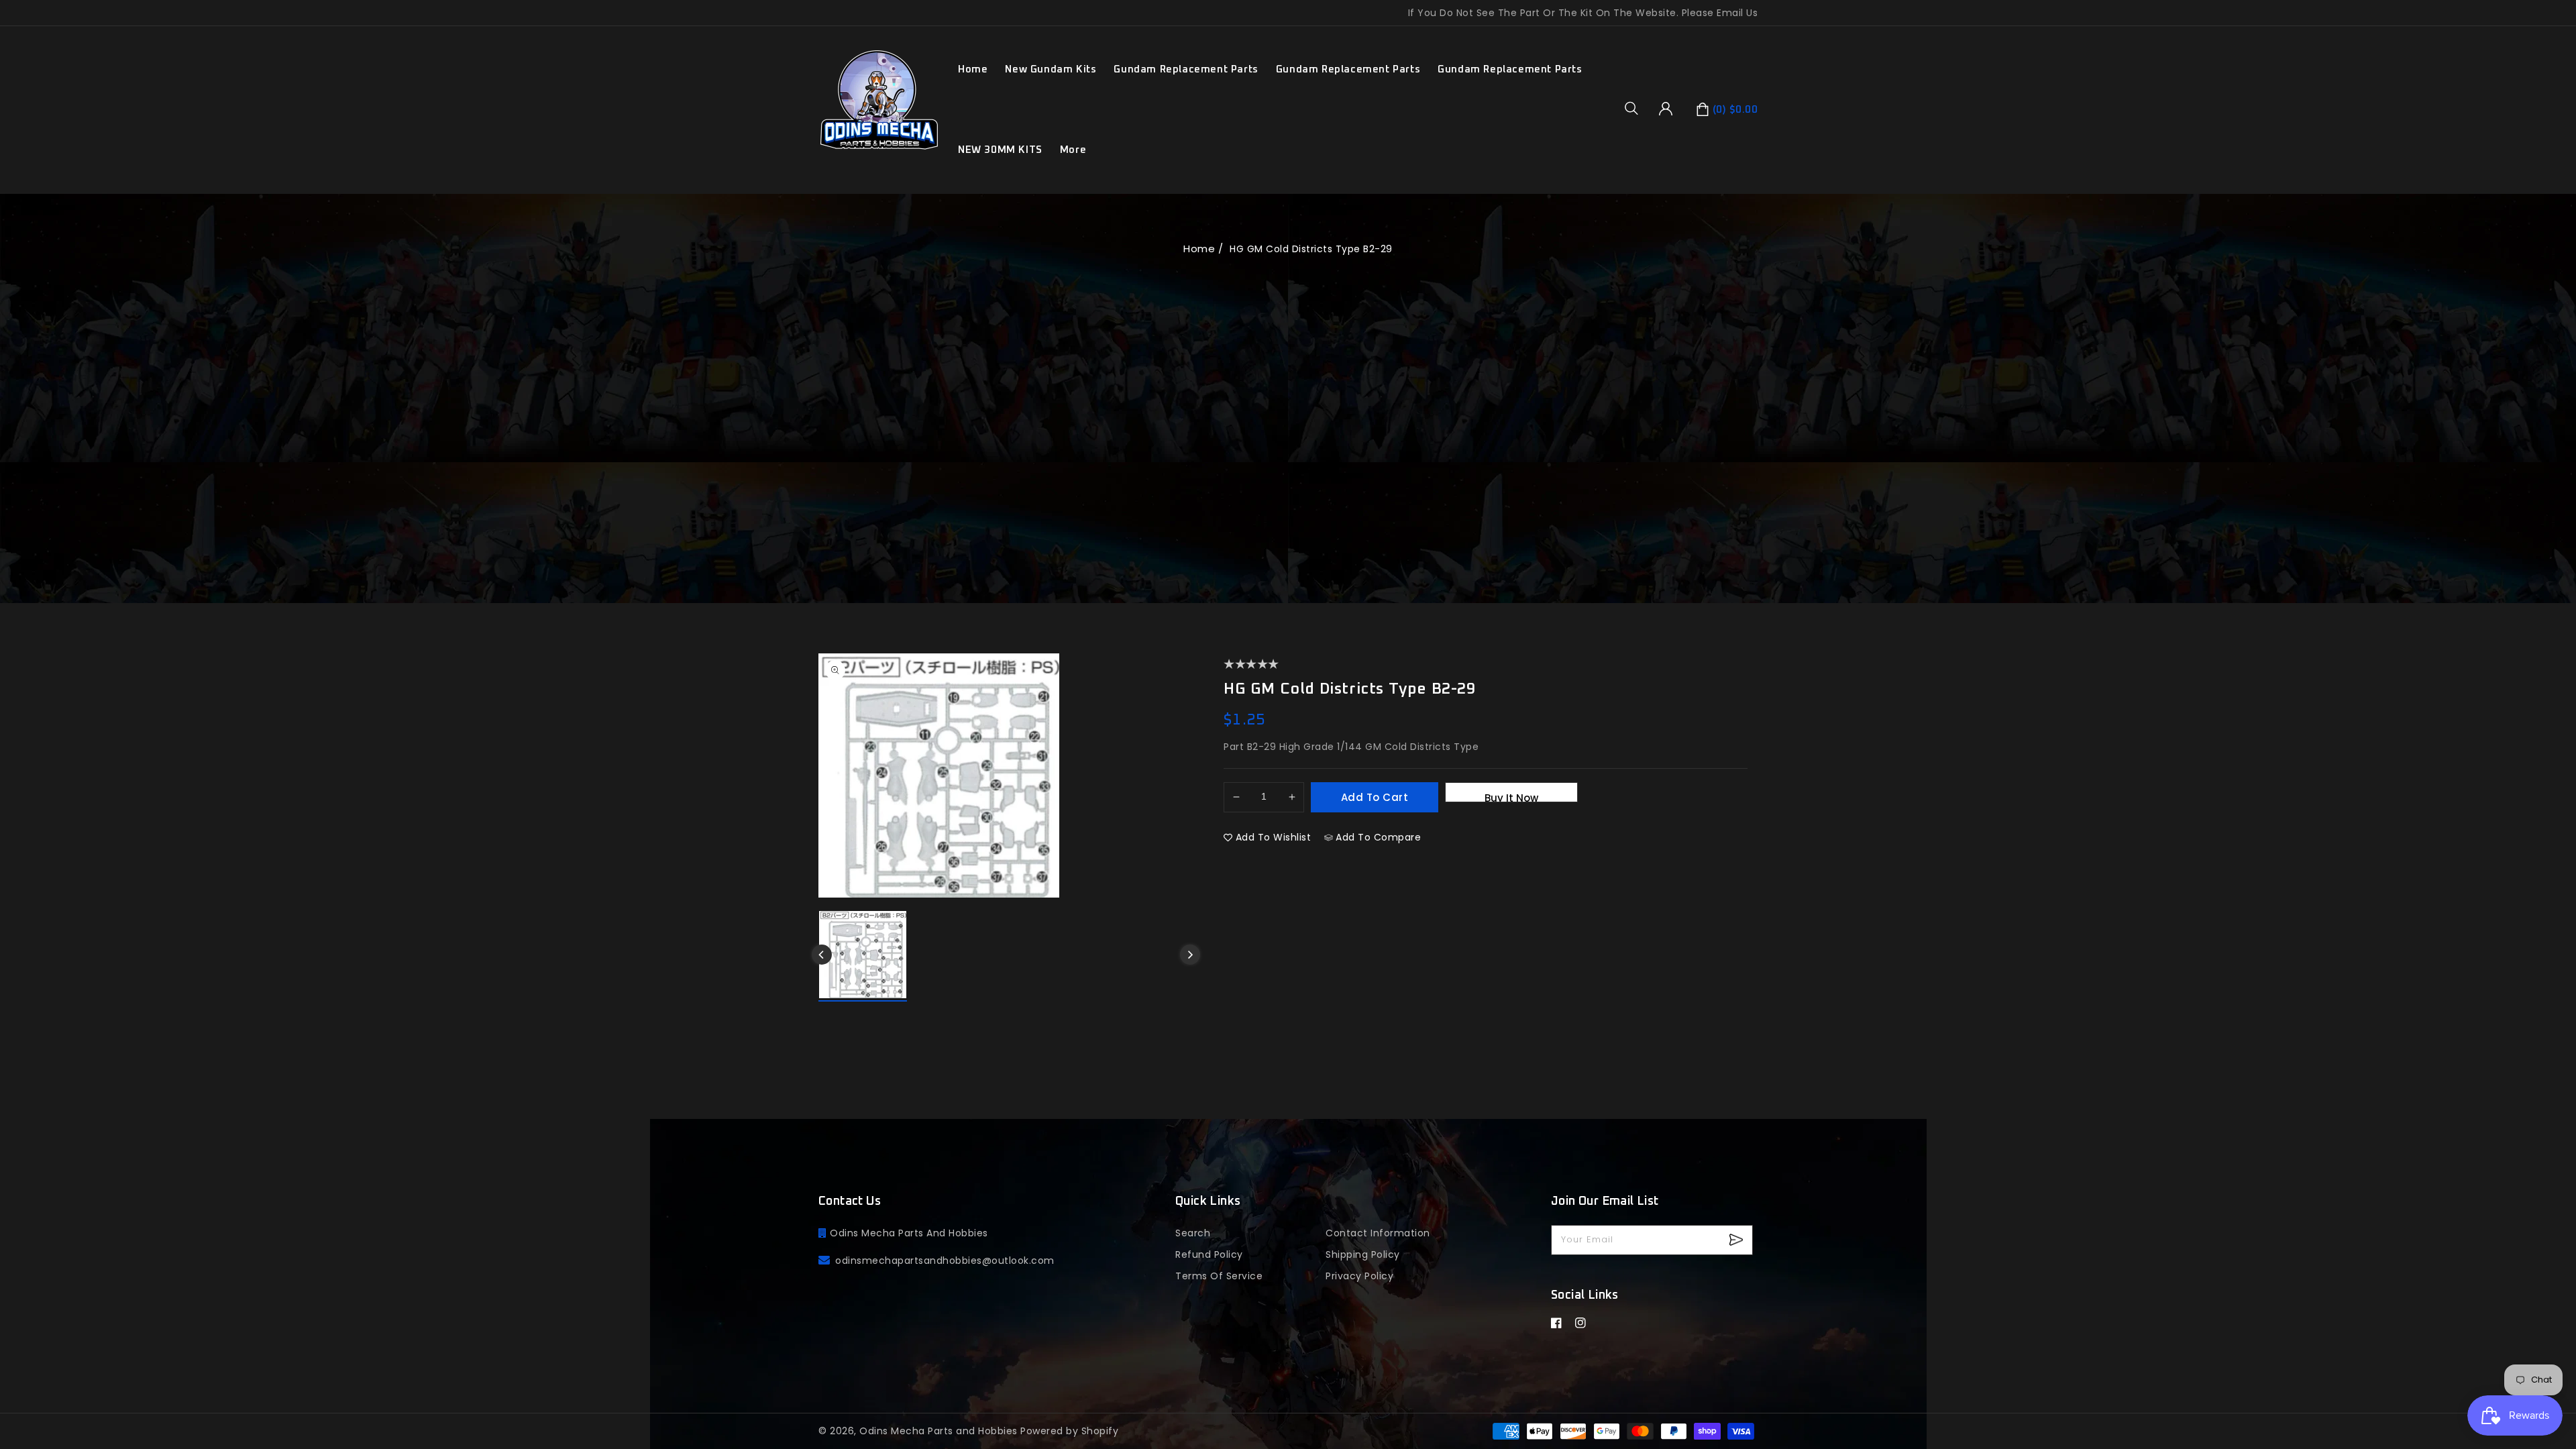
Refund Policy (1209, 1254)
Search (1193, 1233)
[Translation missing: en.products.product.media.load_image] (863, 956)
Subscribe (1738, 1240)
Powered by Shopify (1069, 1431)
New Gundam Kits (1051, 69)
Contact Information (1378, 1233)
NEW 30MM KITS (1000, 150)
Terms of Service (1219, 1276)
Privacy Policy (1359, 1276)
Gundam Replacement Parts (1186, 69)
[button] (1636, 108)
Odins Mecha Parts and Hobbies (938, 1431)
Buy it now (1511, 797)
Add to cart (1375, 797)
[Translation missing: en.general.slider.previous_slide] (822, 955)
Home (1199, 249)
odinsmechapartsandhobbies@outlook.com (945, 1260)
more (1073, 150)
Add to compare (1378, 837)
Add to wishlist (1274, 837)
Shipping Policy (1363, 1254)
